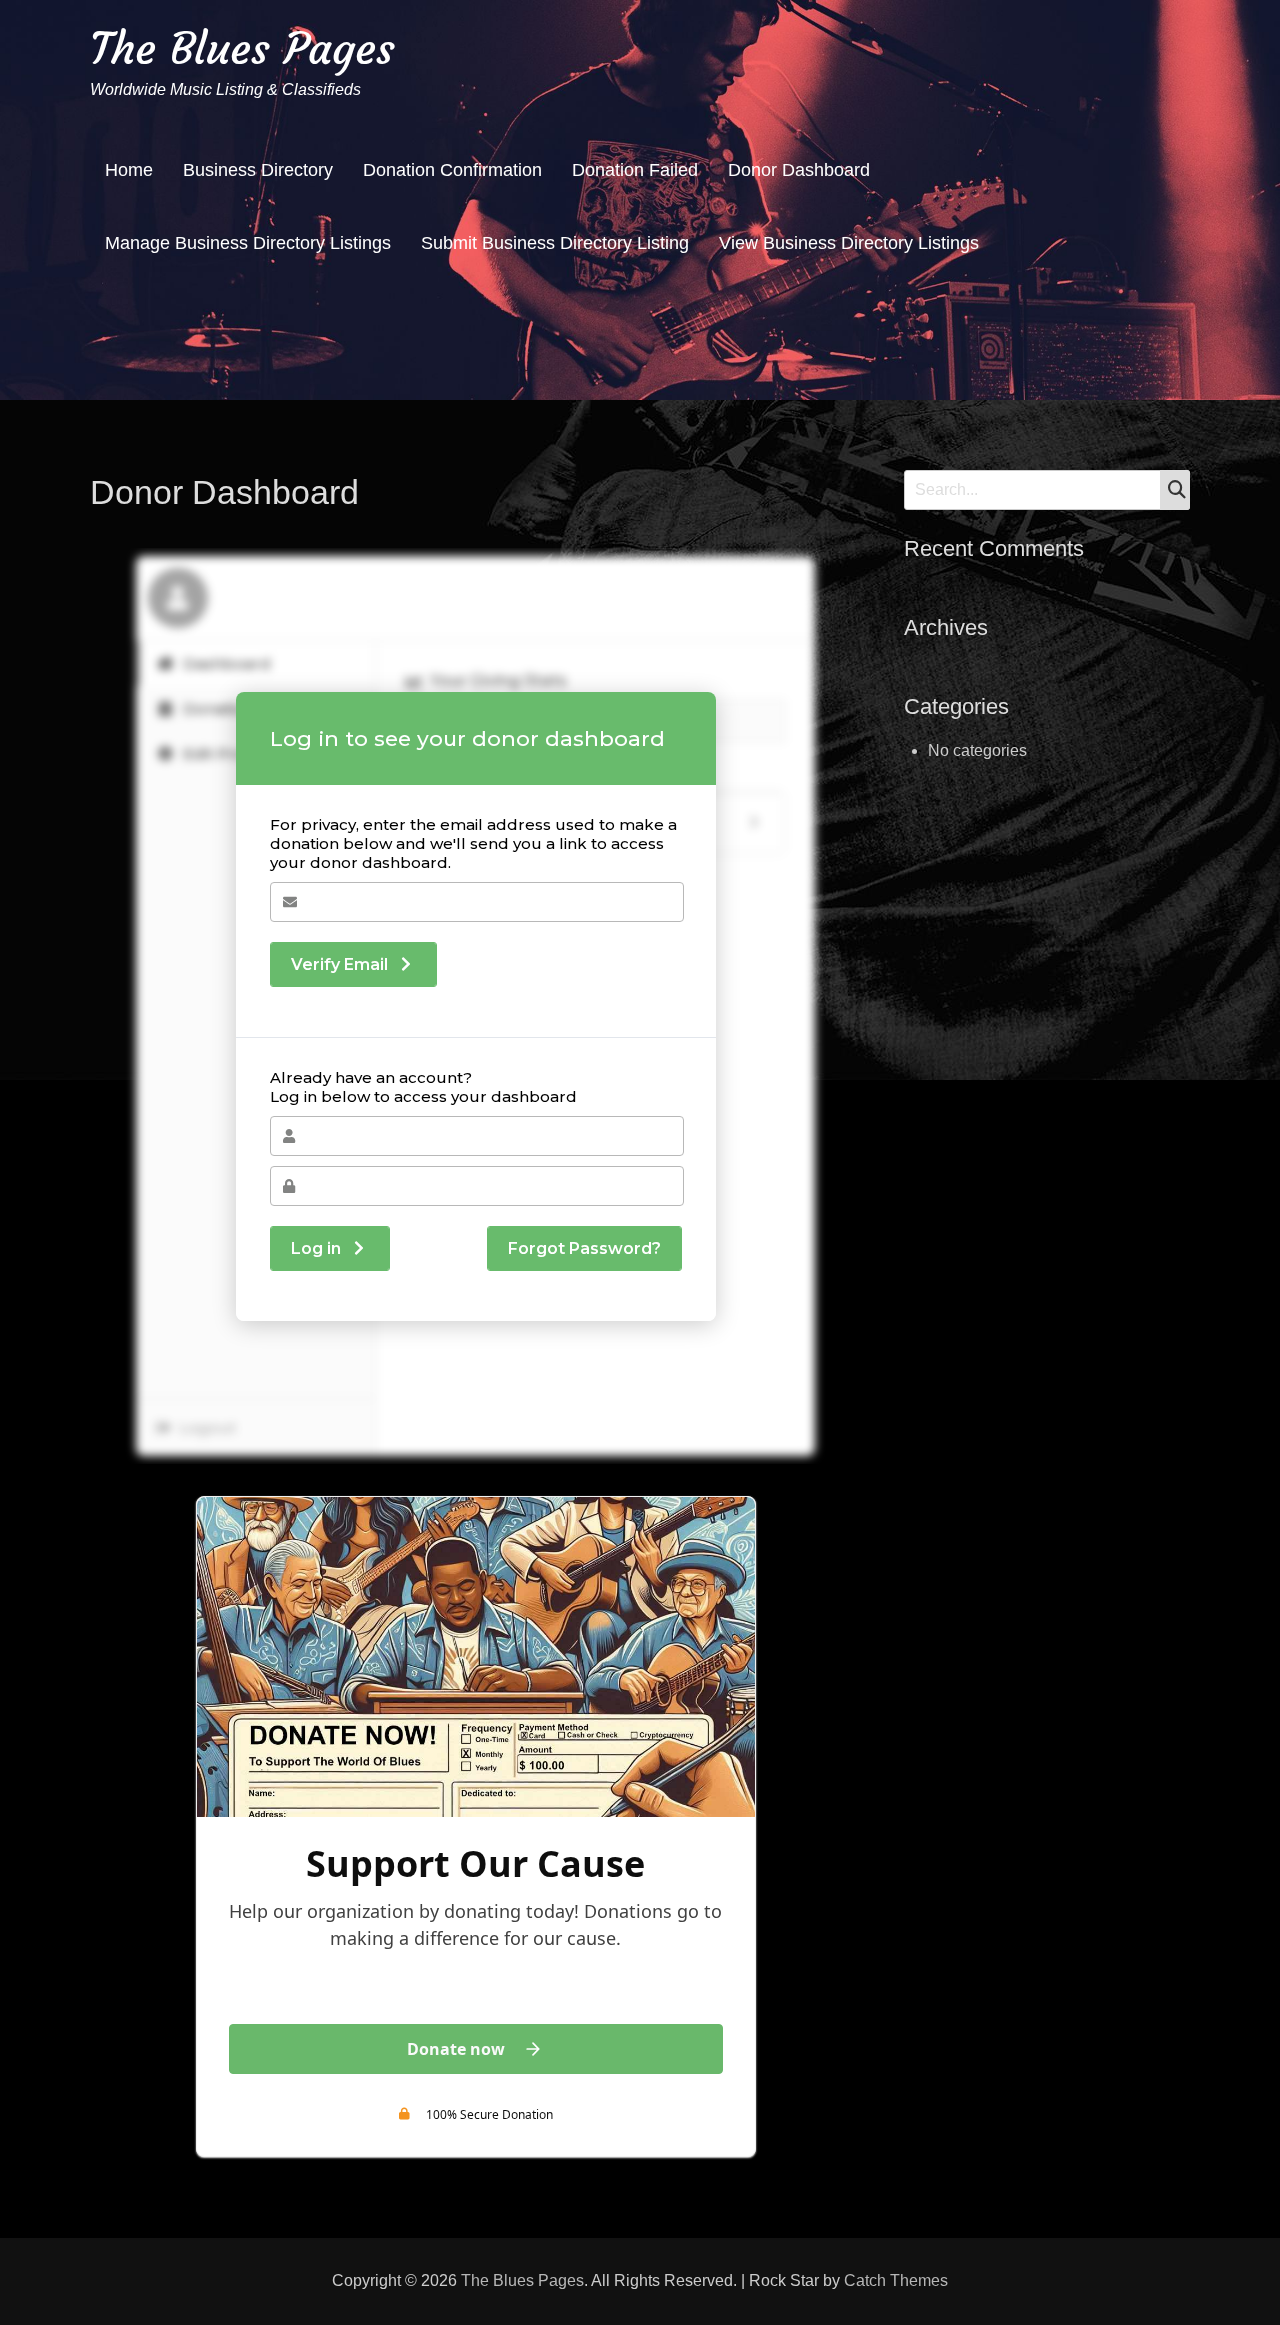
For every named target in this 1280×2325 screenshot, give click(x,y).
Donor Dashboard (799, 170)
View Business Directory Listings (849, 243)
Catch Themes (896, 2280)
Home (129, 170)
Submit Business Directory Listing (555, 243)
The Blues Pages (242, 48)
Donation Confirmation (452, 170)
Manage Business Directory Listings (248, 243)
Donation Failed (635, 170)
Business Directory (258, 170)
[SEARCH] (1175, 490)
